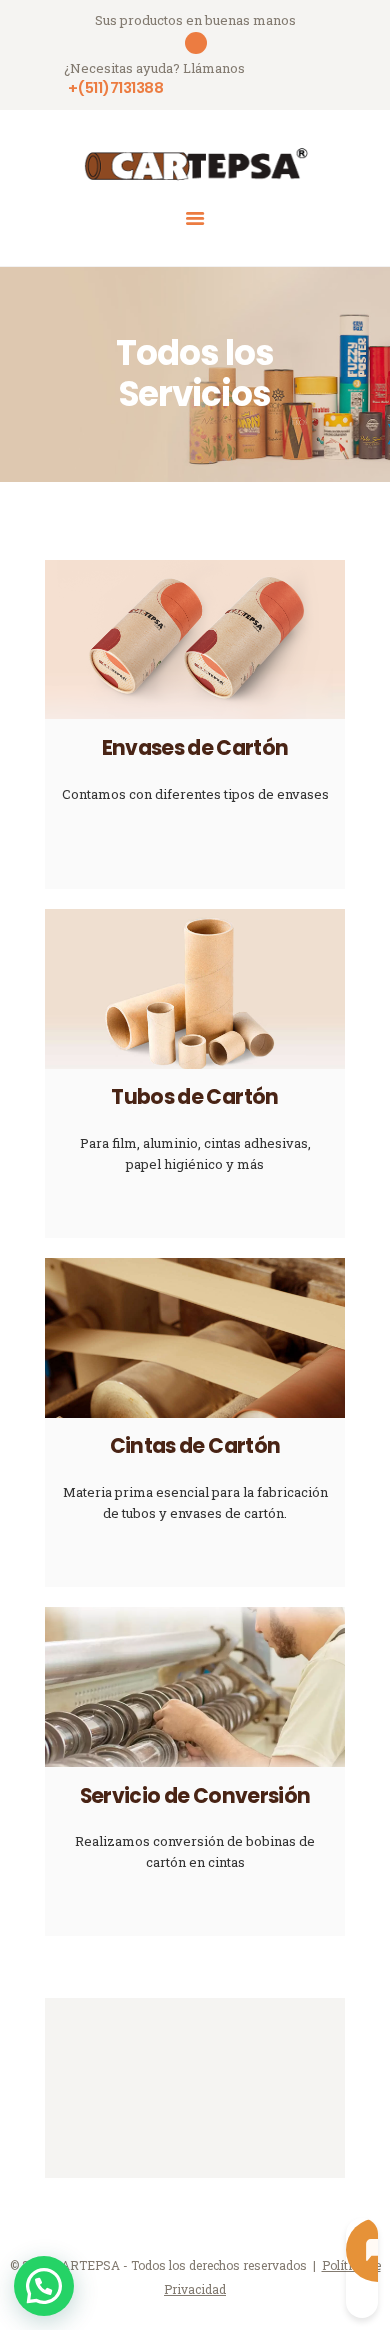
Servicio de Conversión (195, 1796)
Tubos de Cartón (194, 1097)
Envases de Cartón (195, 748)
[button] (44, 2286)
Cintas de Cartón (195, 1446)
